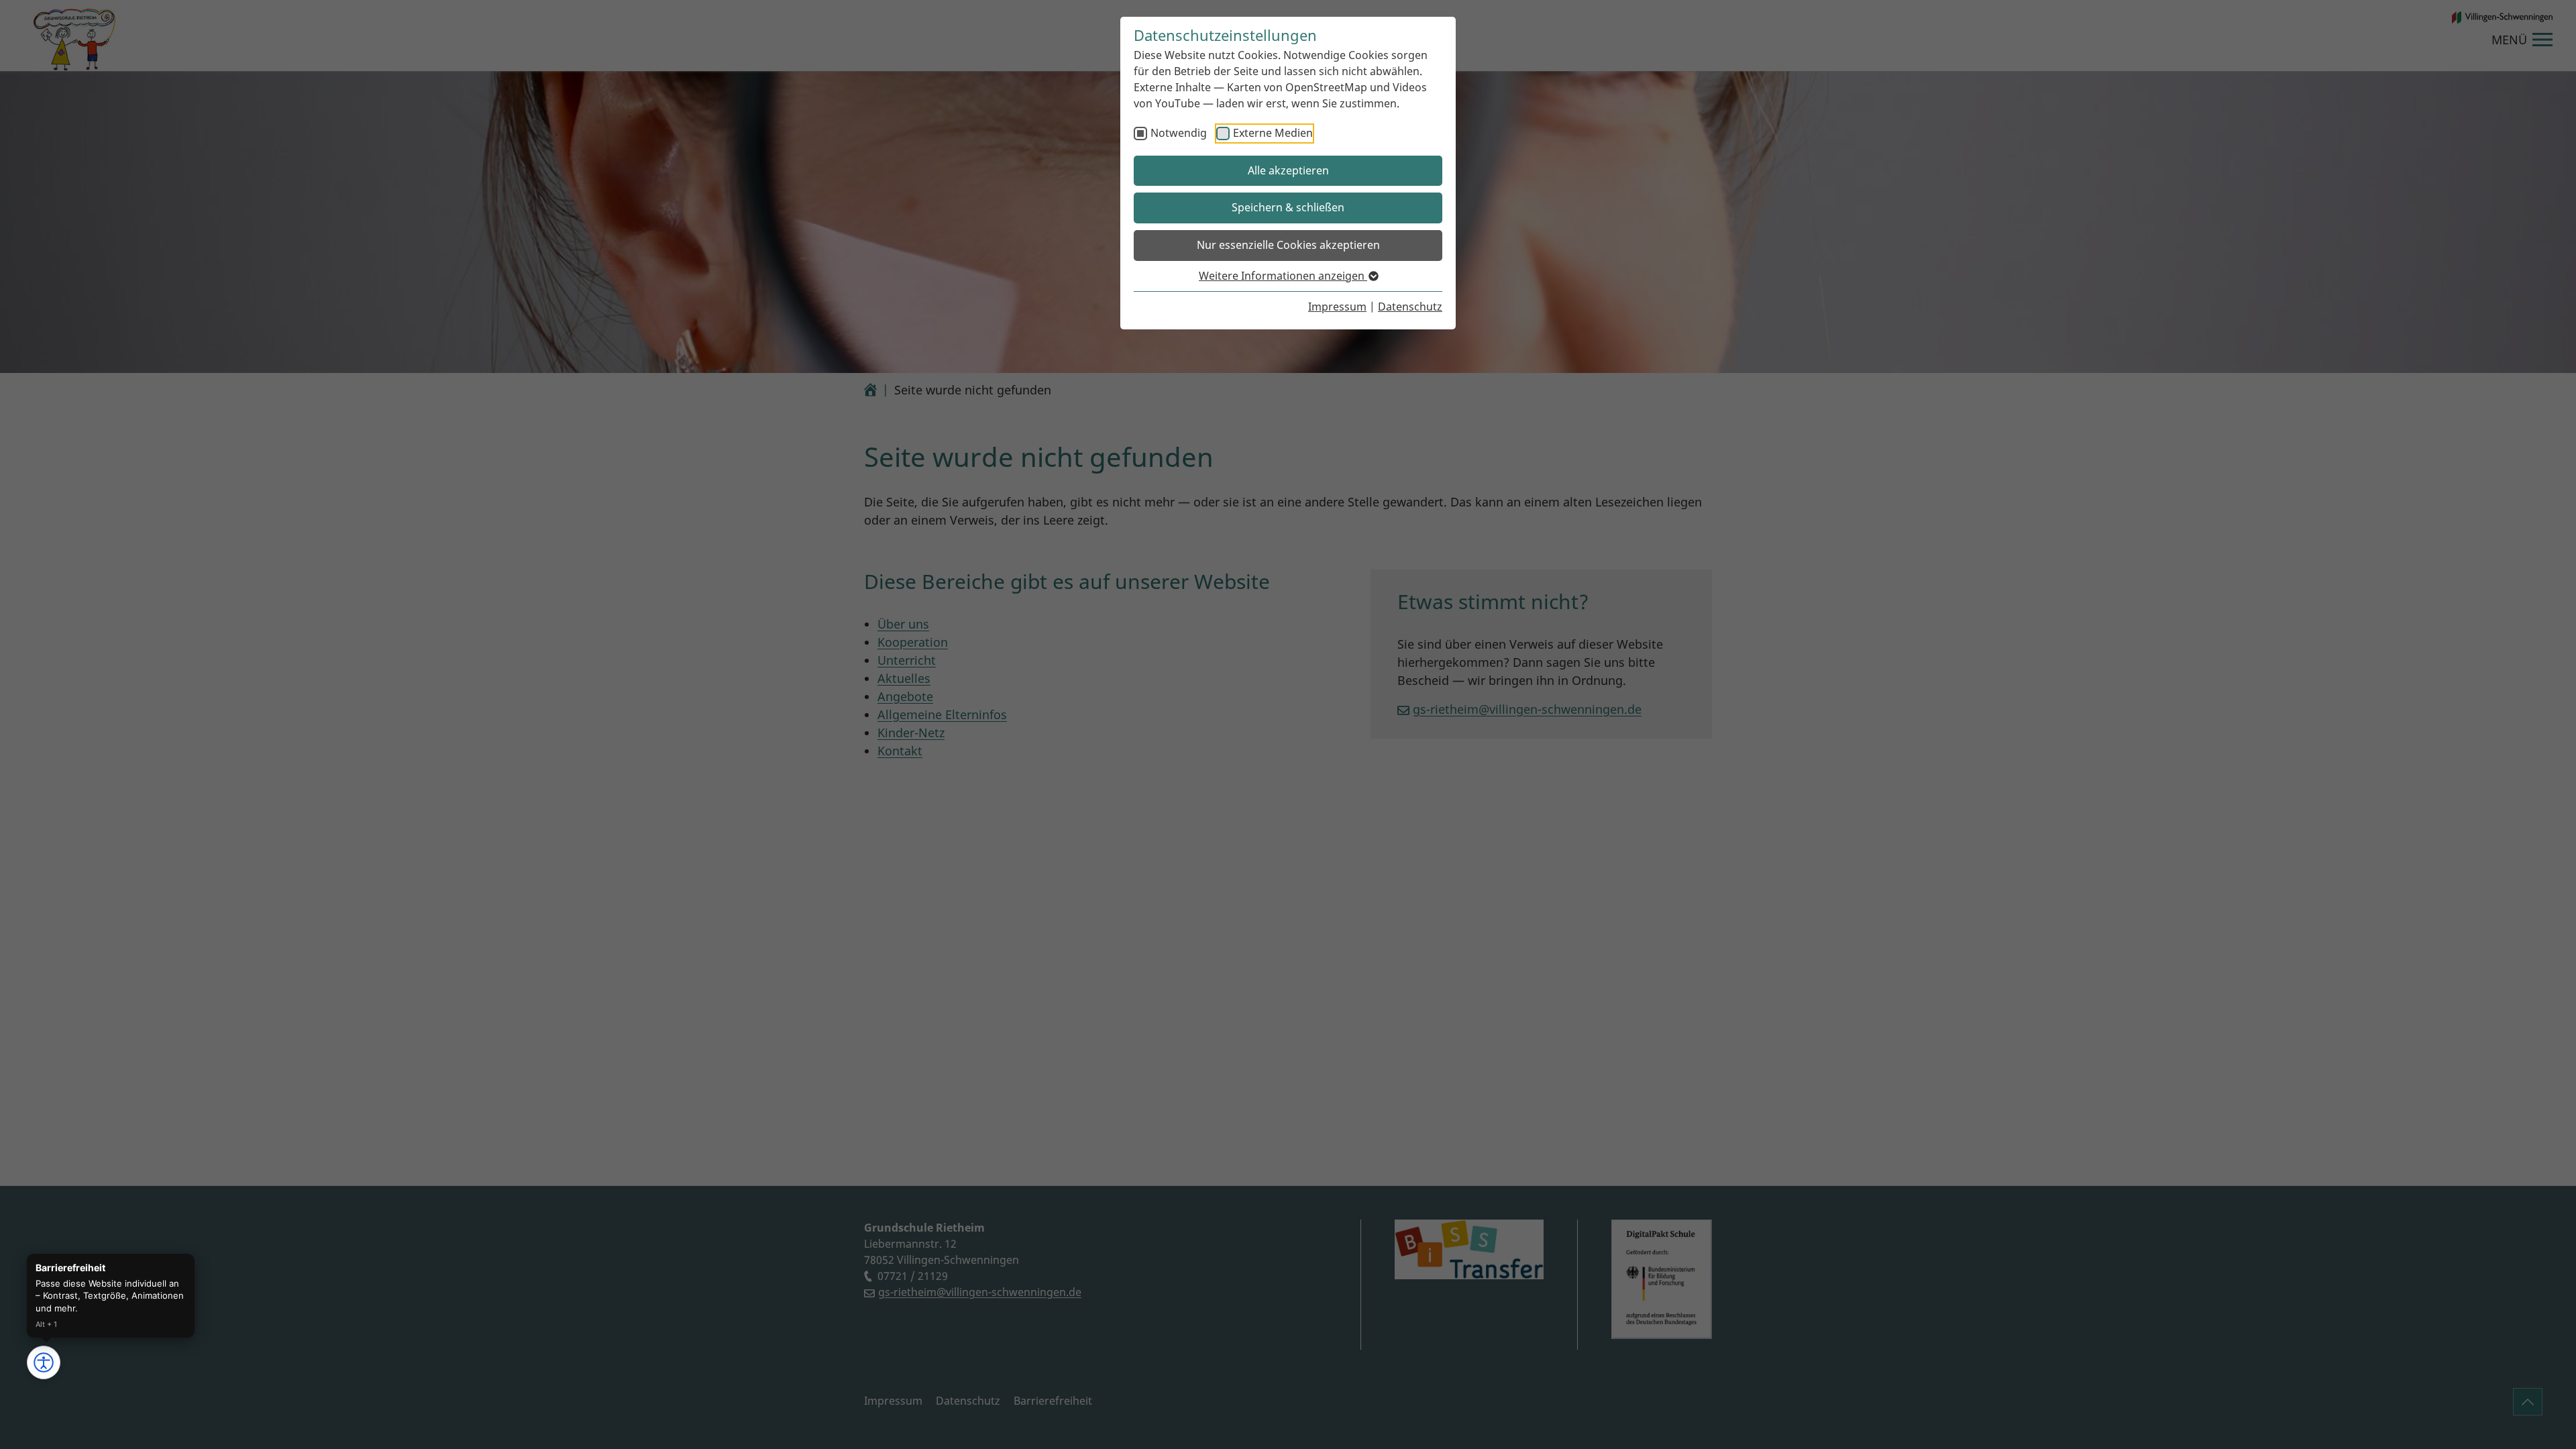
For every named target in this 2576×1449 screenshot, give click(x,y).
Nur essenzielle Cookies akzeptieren (1288, 245)
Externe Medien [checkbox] (1273, 133)
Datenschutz (1410, 307)
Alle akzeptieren (1288, 170)
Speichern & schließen (1288, 207)
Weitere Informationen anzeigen (1283, 276)
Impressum (1337, 307)
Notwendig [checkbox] (1179, 133)
